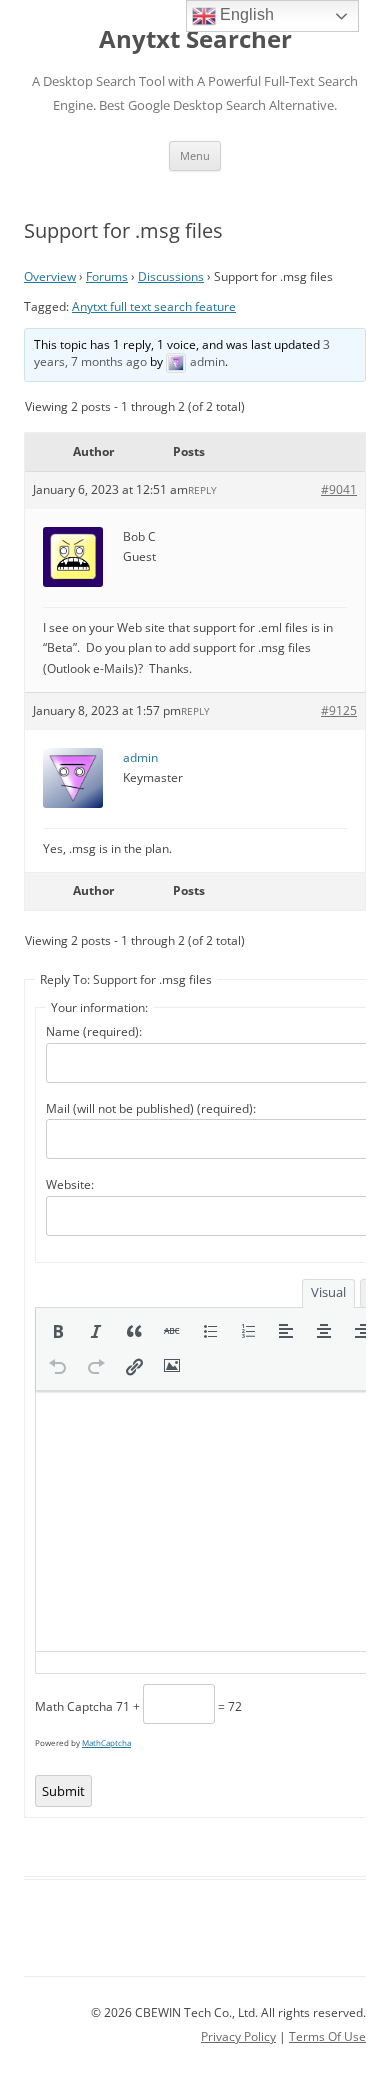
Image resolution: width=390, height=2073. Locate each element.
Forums (107, 276)
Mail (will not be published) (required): (151, 1108)
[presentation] (58, 1331)
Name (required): (94, 1031)
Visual (328, 1292)
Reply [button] (202, 490)
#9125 (339, 710)
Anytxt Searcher (195, 39)
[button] (58, 1331)
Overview (50, 276)
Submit (63, 1791)
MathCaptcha (106, 1742)
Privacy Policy (238, 2036)
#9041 (339, 489)
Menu (195, 155)
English (245, 14)
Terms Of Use (327, 2036)
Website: (70, 1184)
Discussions (171, 276)
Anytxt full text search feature (154, 306)
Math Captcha (74, 1706)
